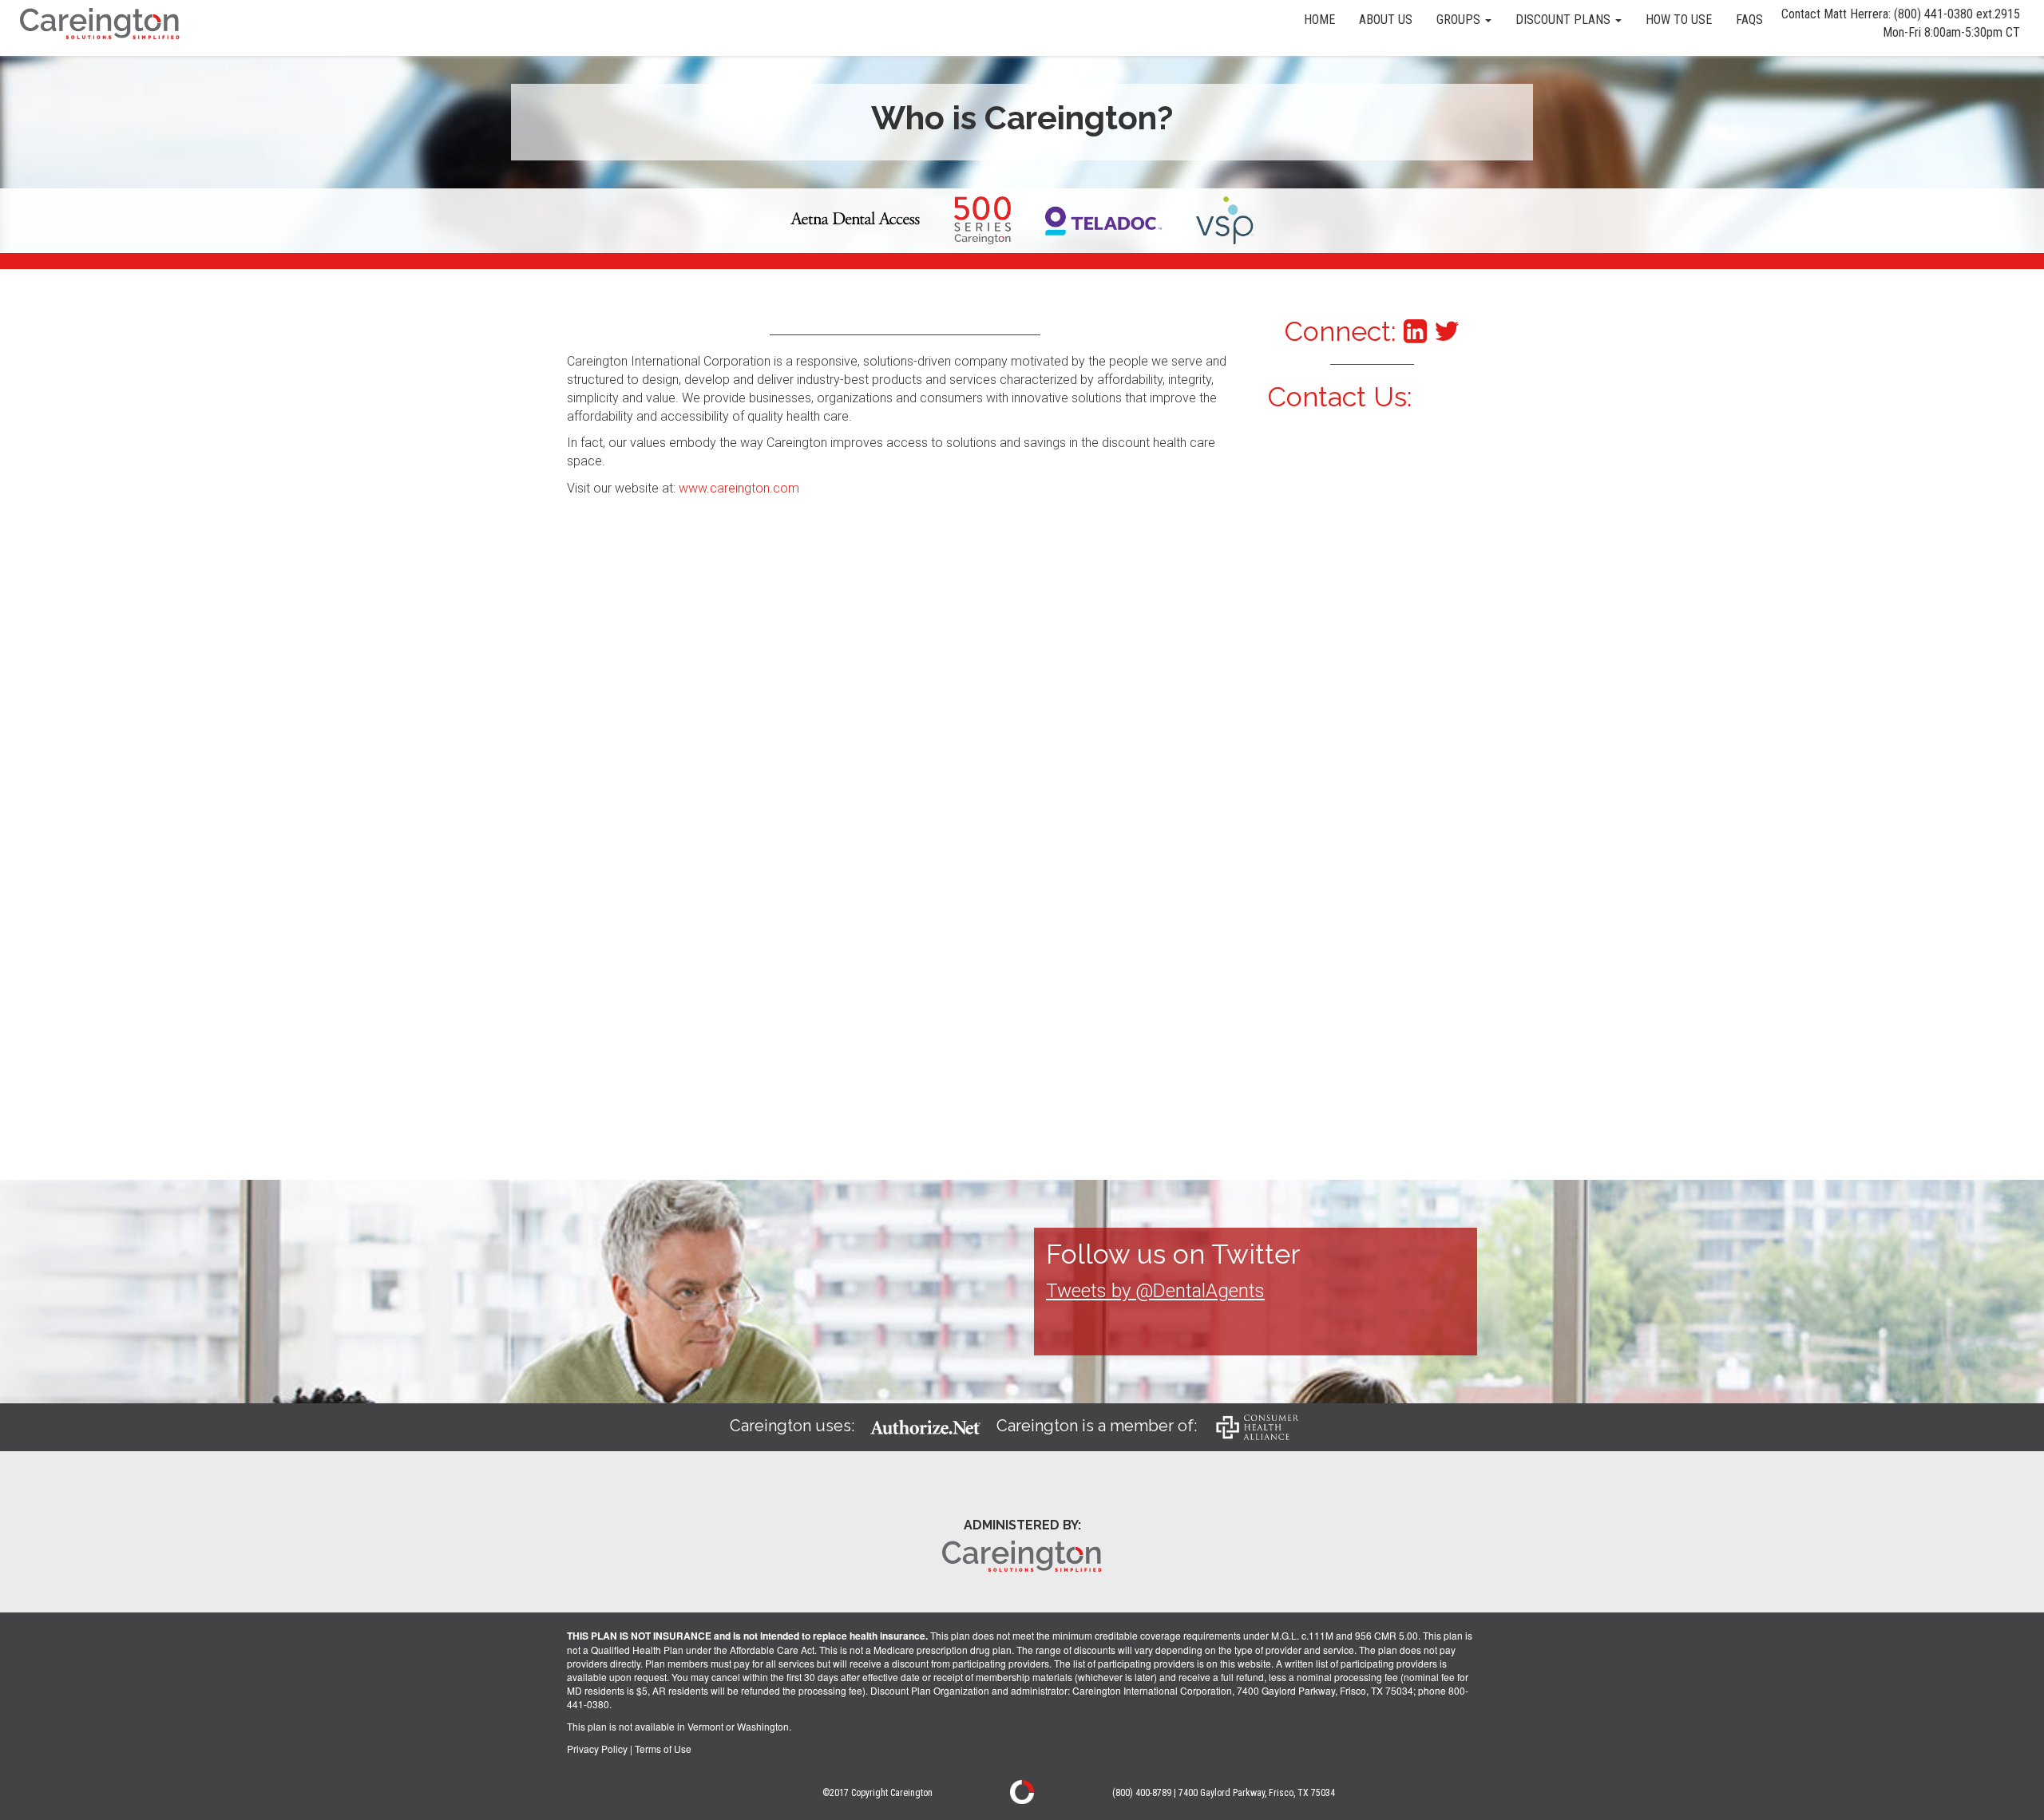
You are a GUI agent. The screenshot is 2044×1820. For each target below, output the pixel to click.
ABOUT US (1386, 20)
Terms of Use (663, 1749)
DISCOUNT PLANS (1565, 20)
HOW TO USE (1679, 20)
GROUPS (1460, 20)
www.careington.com (739, 488)
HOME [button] (1319, 20)
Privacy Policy (597, 1749)
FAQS (1749, 20)
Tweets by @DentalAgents (1155, 1291)
